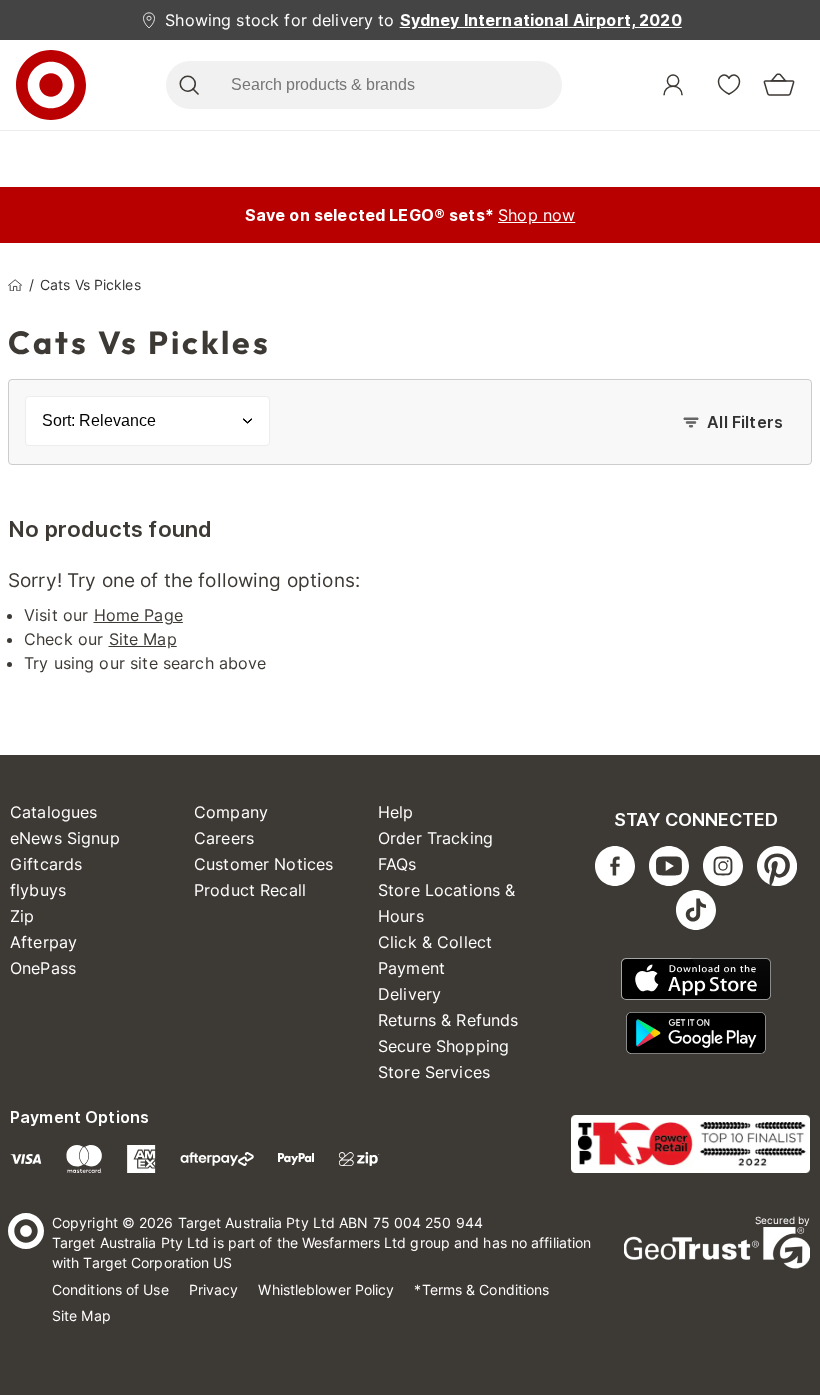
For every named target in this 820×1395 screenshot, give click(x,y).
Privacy (214, 1289)
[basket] (779, 85)
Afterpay (43, 942)
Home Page (138, 615)
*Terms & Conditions (481, 1289)
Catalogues (54, 812)
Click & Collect (435, 942)
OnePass (43, 968)
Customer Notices (263, 864)
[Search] (188, 85)
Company (231, 812)
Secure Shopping (443, 1046)
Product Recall (250, 890)
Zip (22, 916)
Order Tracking (435, 838)
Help (396, 812)
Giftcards (46, 864)
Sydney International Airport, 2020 (541, 20)
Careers (224, 838)
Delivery (409, 994)
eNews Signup (65, 838)
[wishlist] (729, 84)
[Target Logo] (51, 85)
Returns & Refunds (448, 1020)
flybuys (38, 890)
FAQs (397, 864)
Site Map (143, 639)
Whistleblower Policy (326, 1289)
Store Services (434, 1072)
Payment (411, 968)
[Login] (673, 85)
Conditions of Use (110, 1289)
